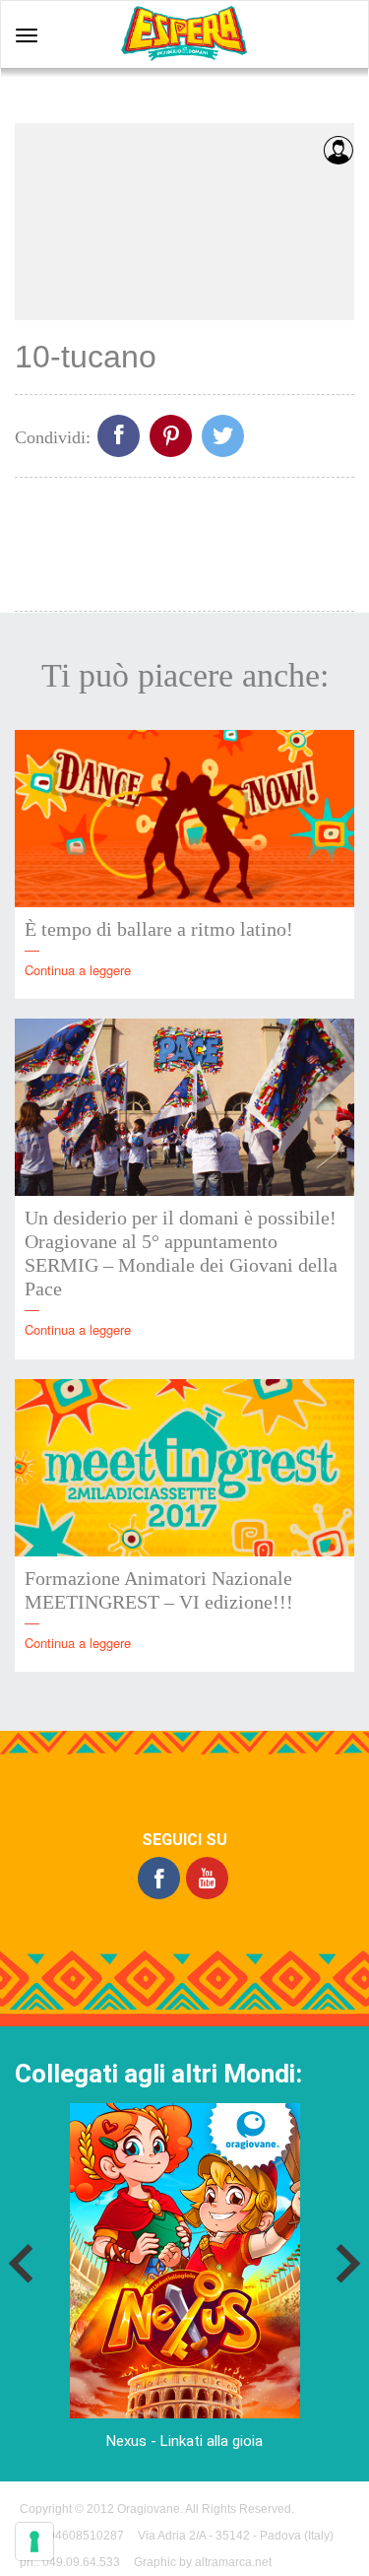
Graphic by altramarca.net (203, 2562)
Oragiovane (149, 2509)
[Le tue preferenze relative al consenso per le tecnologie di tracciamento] (34, 2542)
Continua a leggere (78, 970)
